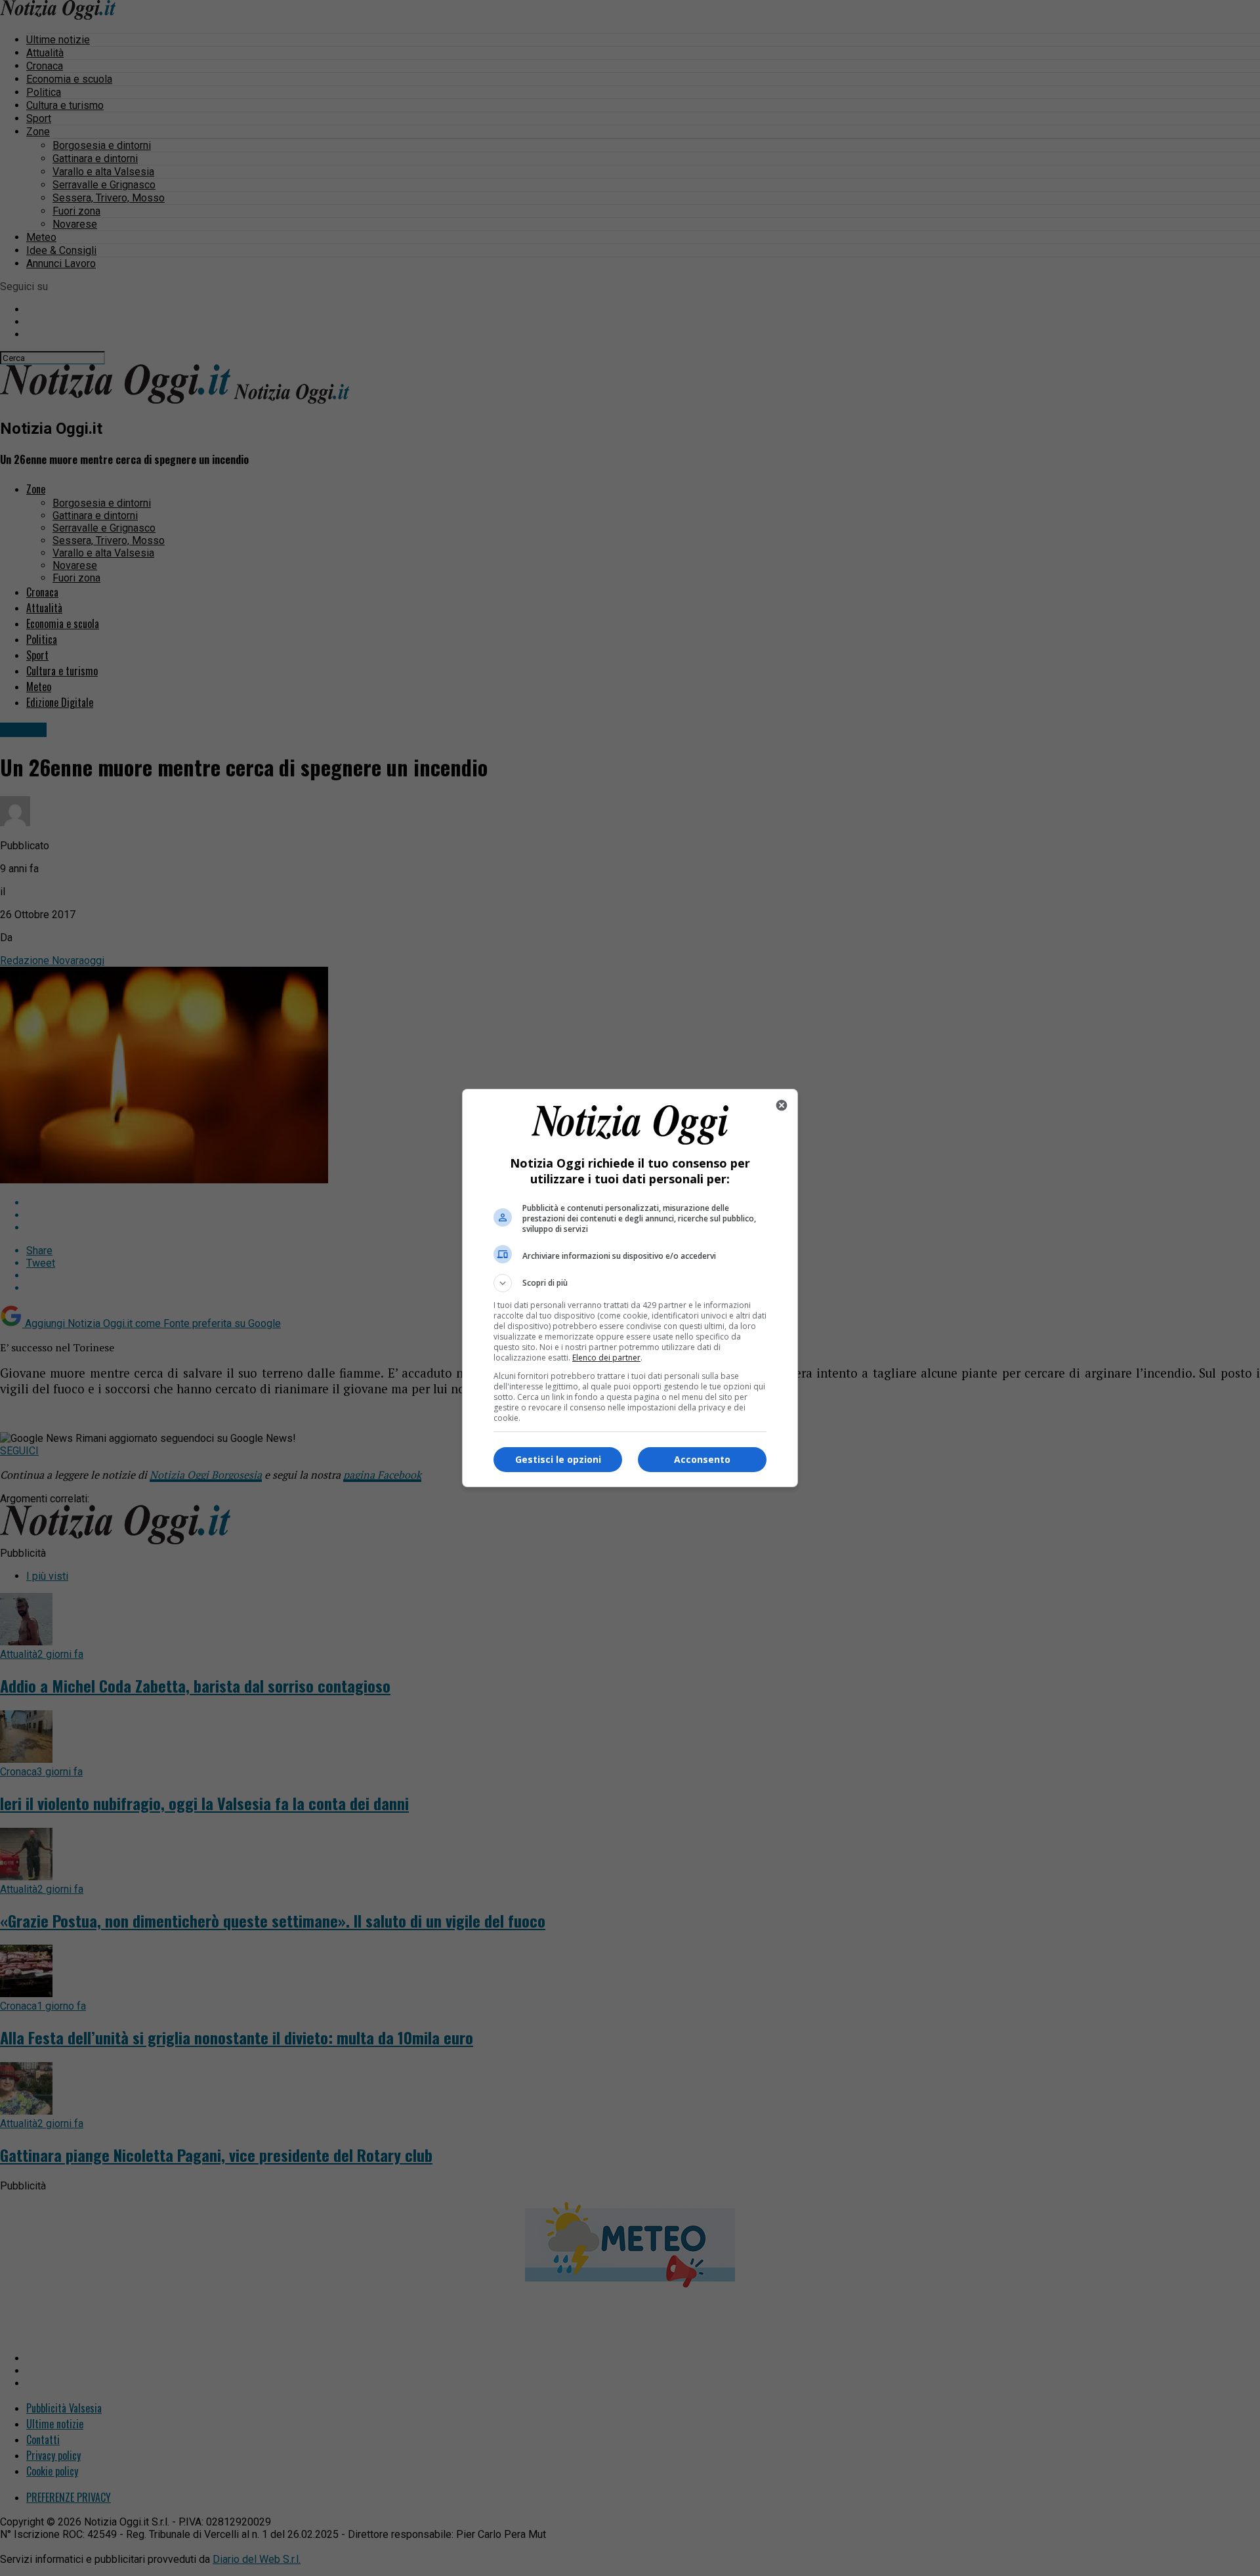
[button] (630, 1283)
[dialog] (630, 1288)
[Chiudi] (782, 1105)
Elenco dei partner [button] (606, 1358)
